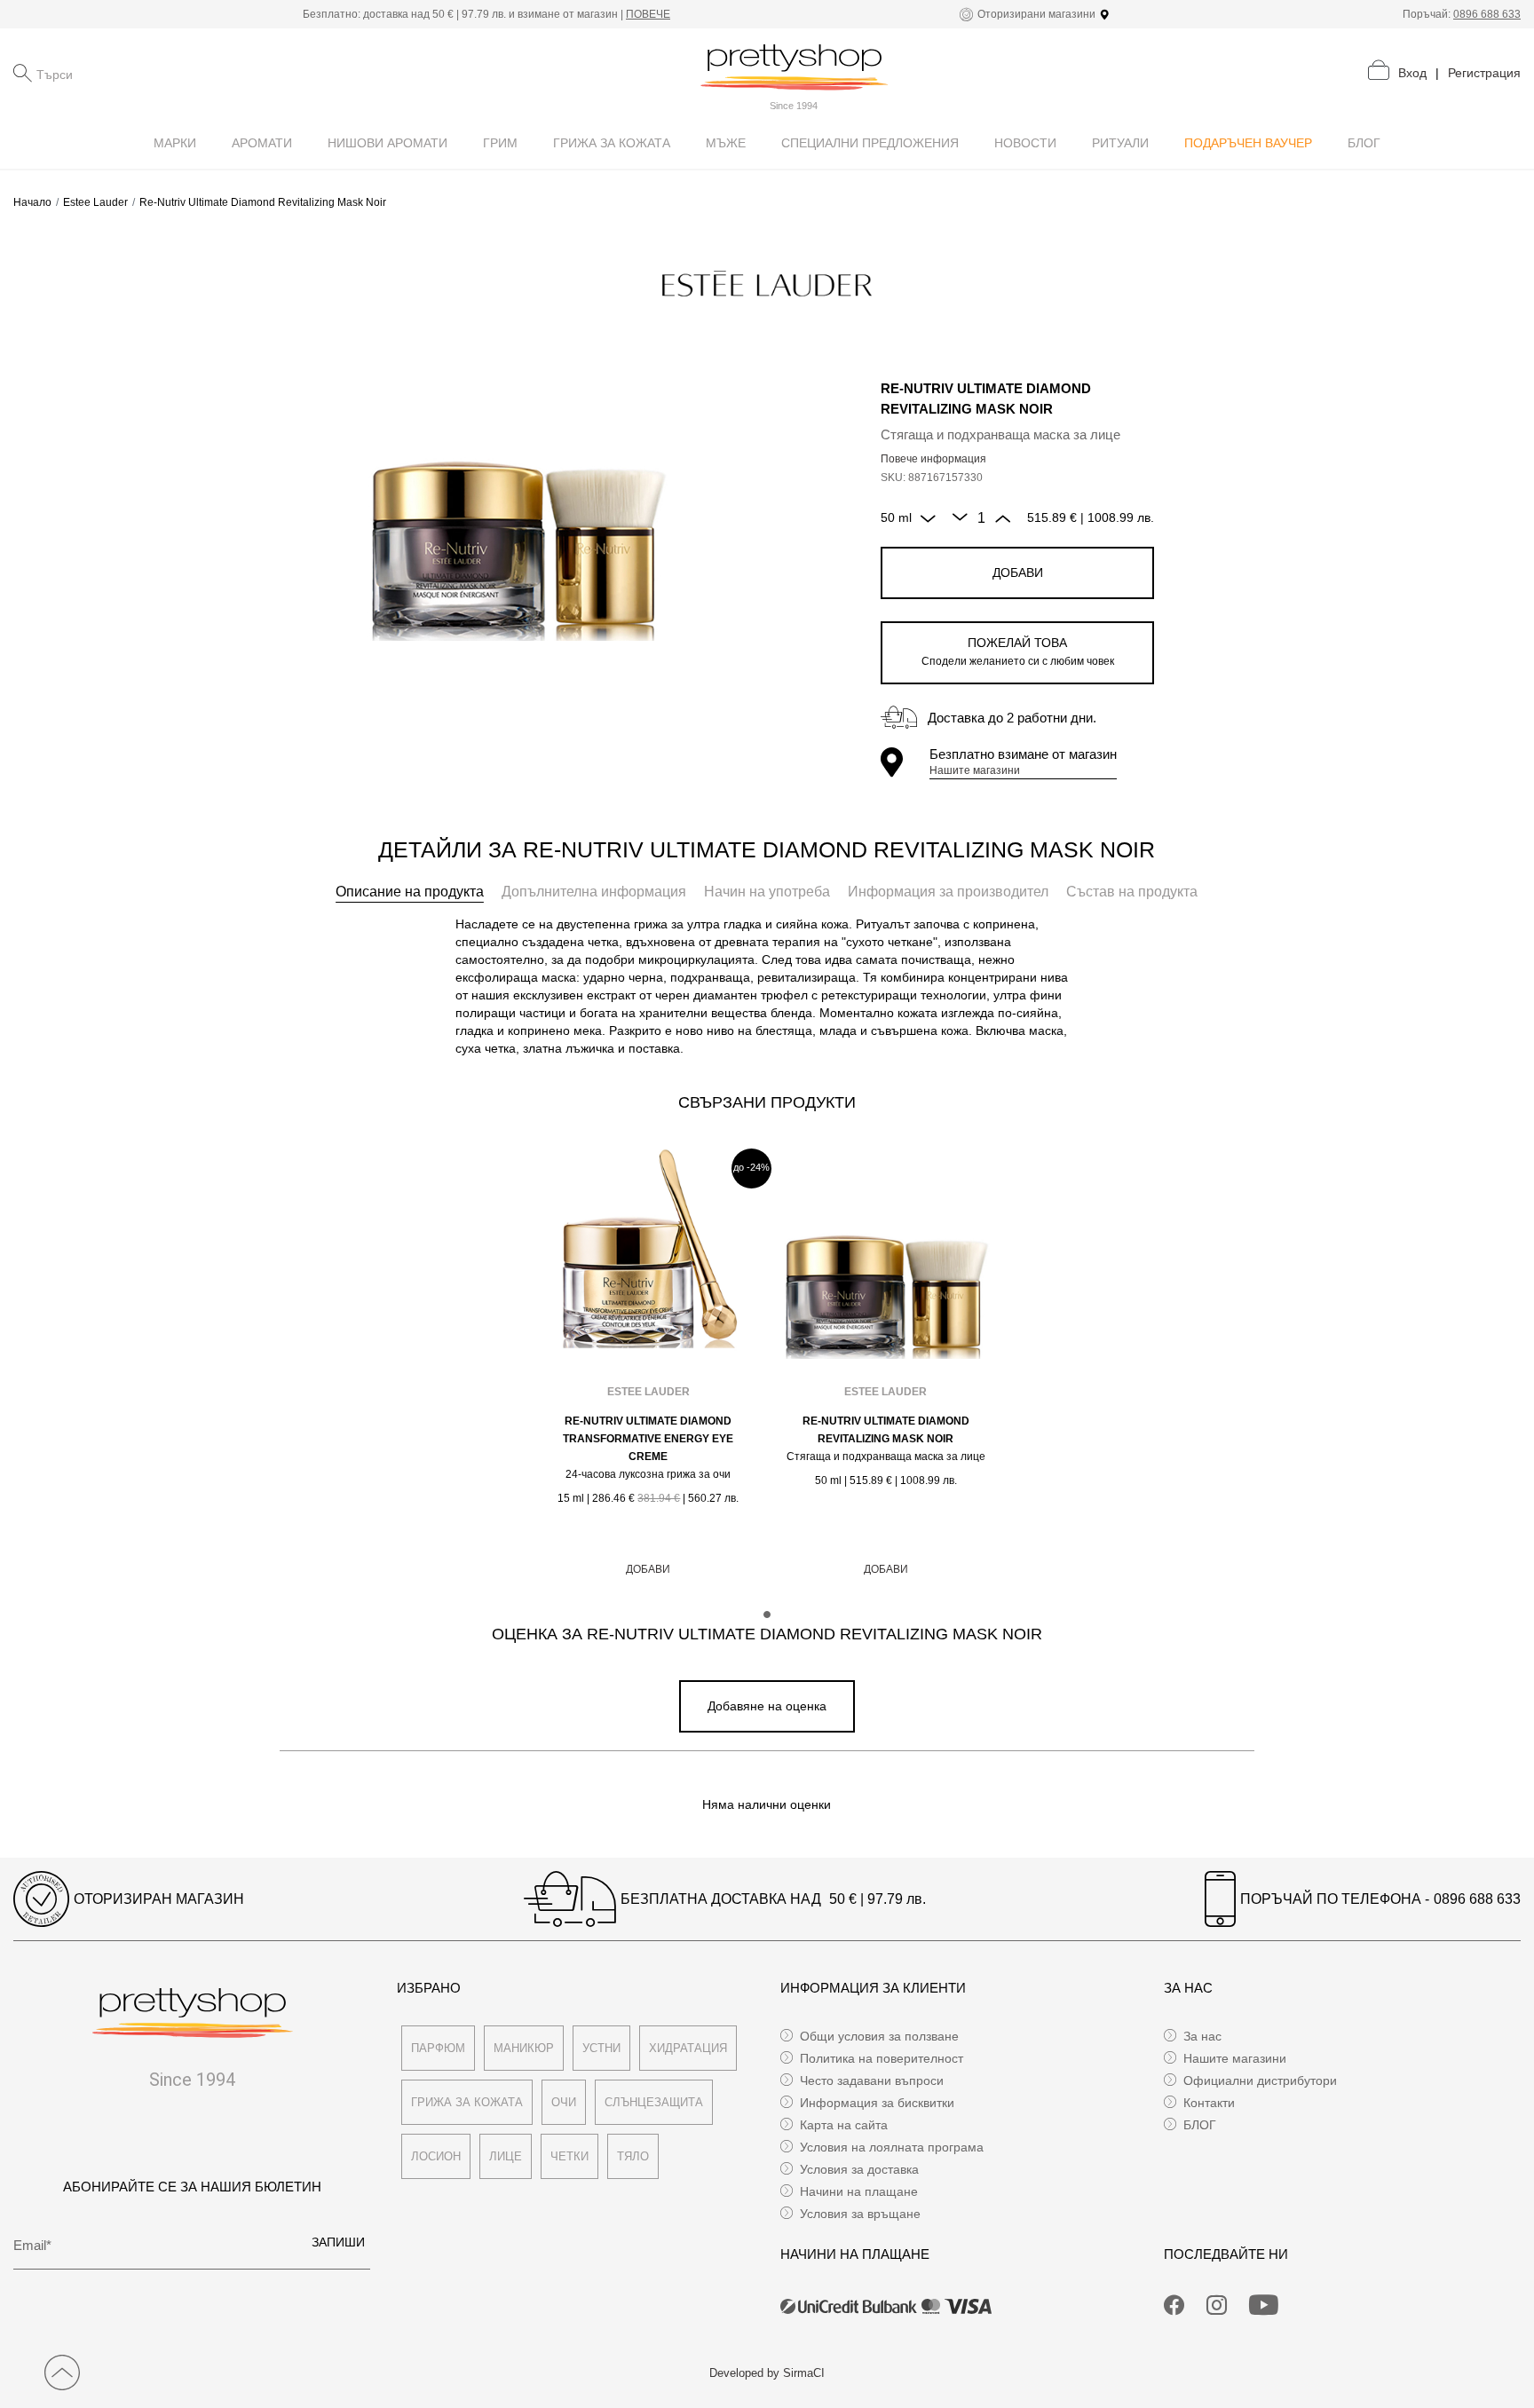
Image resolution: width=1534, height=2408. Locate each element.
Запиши (338, 2242)
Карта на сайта (844, 2125)
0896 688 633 (1487, 14)
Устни (601, 2048)
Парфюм (438, 2048)
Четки (569, 2156)
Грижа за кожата (467, 2102)
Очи (564, 2102)
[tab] (410, 892)
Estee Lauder (95, 202)
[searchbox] (125, 73)
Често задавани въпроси (872, 2080)
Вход (1412, 73)
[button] (767, 1615)
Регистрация (1484, 73)
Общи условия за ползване (879, 2036)
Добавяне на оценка (767, 1706)
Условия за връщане (860, 2214)
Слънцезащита (654, 2102)
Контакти (1209, 2103)
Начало (32, 202)
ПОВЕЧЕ (648, 14)
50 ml (896, 517)
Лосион (436, 2156)
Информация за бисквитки (877, 2103)
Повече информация (933, 459)
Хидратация (688, 2048)
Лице (506, 2156)
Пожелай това (1018, 651)
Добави (1018, 572)
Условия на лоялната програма (892, 2147)
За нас (1202, 2036)
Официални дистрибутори (1260, 2080)
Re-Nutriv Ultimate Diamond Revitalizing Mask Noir (886, 1430)
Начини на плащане (859, 2191)
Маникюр (524, 2048)
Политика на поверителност (882, 2058)
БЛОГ (1200, 2125)
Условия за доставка (859, 2169)
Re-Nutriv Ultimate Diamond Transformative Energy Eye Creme (648, 1439)
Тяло (633, 2156)
